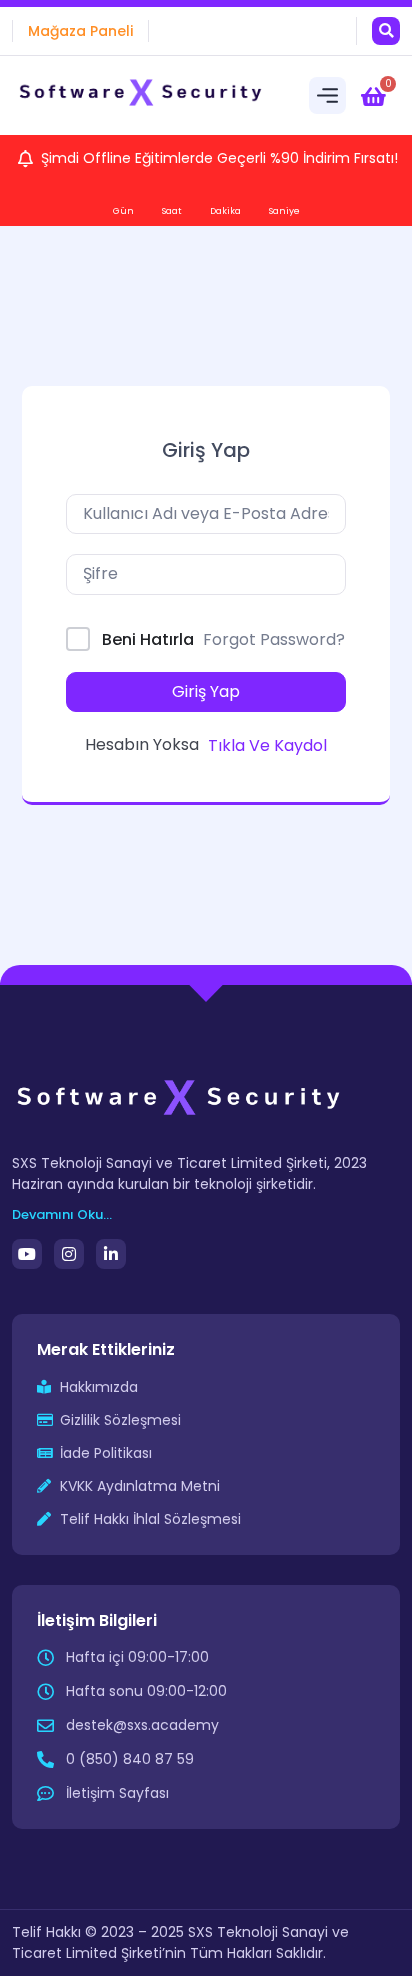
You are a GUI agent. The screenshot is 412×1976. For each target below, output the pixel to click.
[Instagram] (69, 1254)
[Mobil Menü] (327, 95)
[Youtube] (27, 1254)
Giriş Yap (206, 691)
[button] (386, 31)
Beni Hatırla (148, 639)
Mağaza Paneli (80, 31)
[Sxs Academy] (142, 95)
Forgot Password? (274, 639)
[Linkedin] (111, 1254)
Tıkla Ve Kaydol (267, 745)
